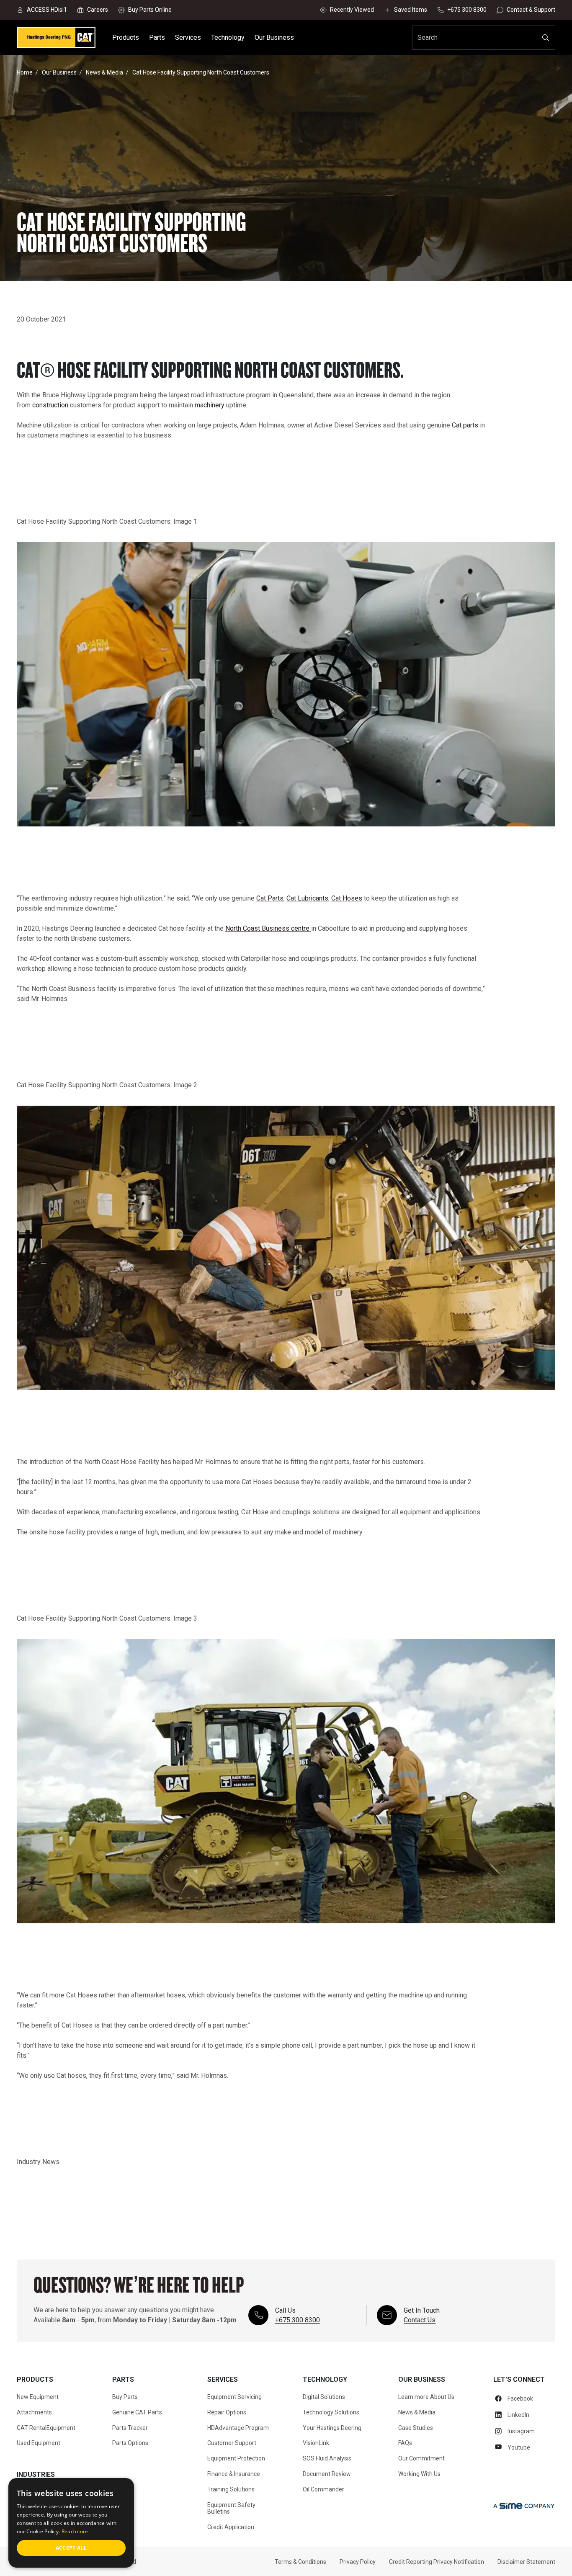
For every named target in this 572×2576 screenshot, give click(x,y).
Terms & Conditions (300, 2562)
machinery (210, 405)
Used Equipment (39, 2443)
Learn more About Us (426, 2397)
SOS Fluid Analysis (327, 2458)
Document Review (327, 2474)
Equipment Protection (236, 2458)
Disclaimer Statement (526, 2562)
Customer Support (232, 2443)
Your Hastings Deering (332, 2428)
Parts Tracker (130, 2428)
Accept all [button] (71, 2548)
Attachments (34, 2412)
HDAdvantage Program (238, 2428)
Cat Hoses (347, 898)
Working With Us (419, 2474)
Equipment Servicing (234, 2397)
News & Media (417, 2412)
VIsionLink (316, 2443)
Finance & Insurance (234, 2474)
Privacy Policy (358, 2562)
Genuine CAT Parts (137, 2412)
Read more (75, 2531)
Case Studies (416, 2428)
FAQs (405, 2443)
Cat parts (465, 425)
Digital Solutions (324, 2397)
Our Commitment (421, 2458)
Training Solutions (231, 2489)
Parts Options (130, 2443)
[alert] (71, 2523)
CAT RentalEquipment (46, 2428)
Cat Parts (270, 898)
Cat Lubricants (307, 898)
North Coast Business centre (268, 928)
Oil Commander (323, 2489)
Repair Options (227, 2412)
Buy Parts (125, 2397)
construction (50, 405)
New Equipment (38, 2397)
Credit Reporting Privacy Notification (437, 2562)
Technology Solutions (331, 2412)
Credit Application (231, 2527)
